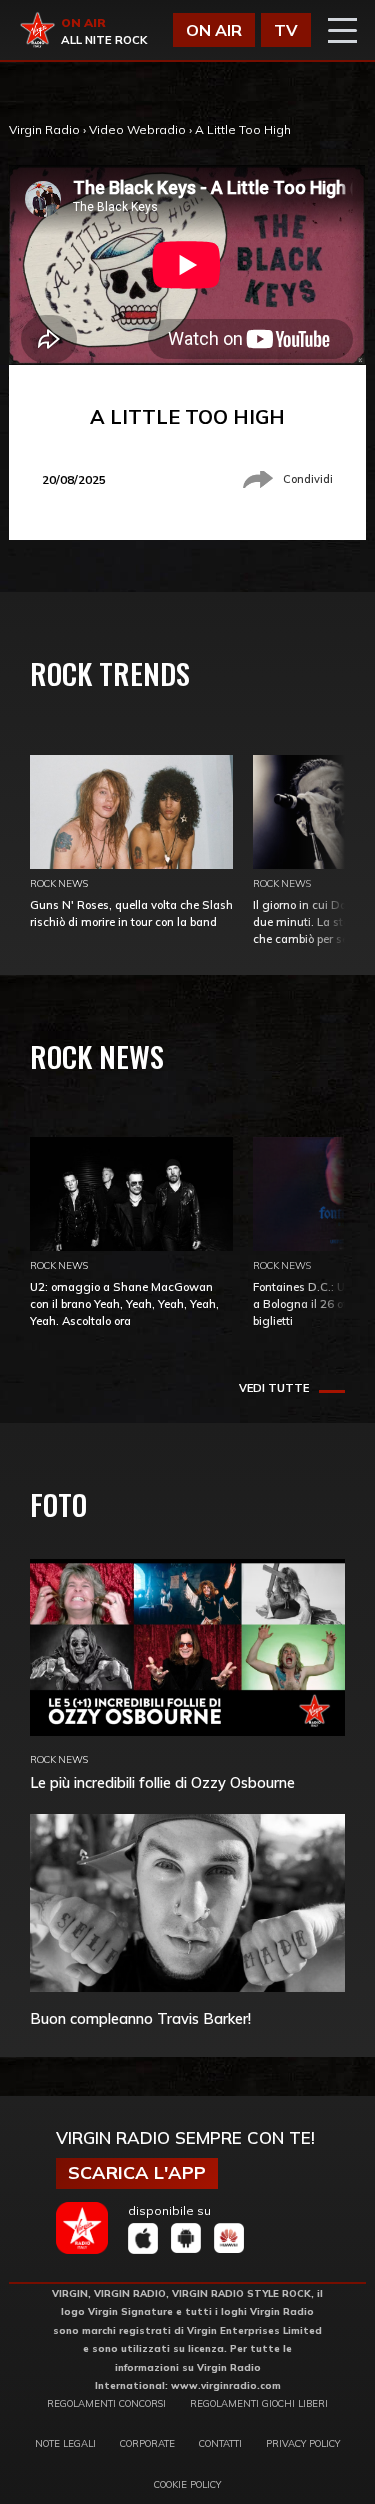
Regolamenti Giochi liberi (259, 2403)
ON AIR (214, 30)
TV (286, 30)
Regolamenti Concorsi (106, 2403)
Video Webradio (137, 129)
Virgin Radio (44, 129)
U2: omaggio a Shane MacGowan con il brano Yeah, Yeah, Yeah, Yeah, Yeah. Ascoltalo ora (124, 1304)
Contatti (220, 2443)
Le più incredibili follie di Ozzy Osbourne (162, 1782)
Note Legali (65, 2443)
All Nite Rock (104, 40)
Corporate (147, 2443)
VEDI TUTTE (274, 1388)
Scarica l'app (137, 2172)
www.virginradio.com (226, 2385)
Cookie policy (187, 2484)
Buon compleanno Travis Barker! (140, 2018)
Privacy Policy (303, 2443)
